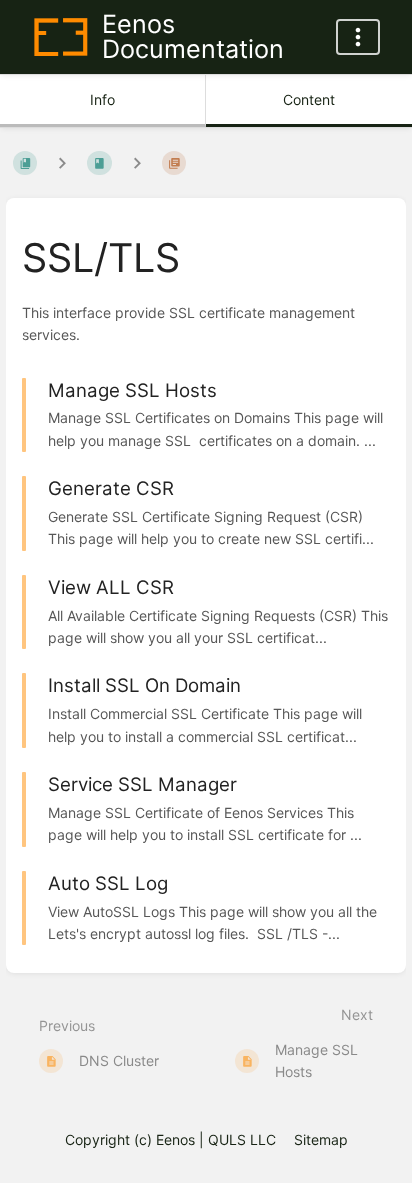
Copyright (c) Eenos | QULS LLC (170, 1139)
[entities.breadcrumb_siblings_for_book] (62, 163)
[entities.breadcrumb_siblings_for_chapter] (137, 163)
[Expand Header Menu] (358, 37)
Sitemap (321, 1139)
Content (309, 99)
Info (102, 99)
